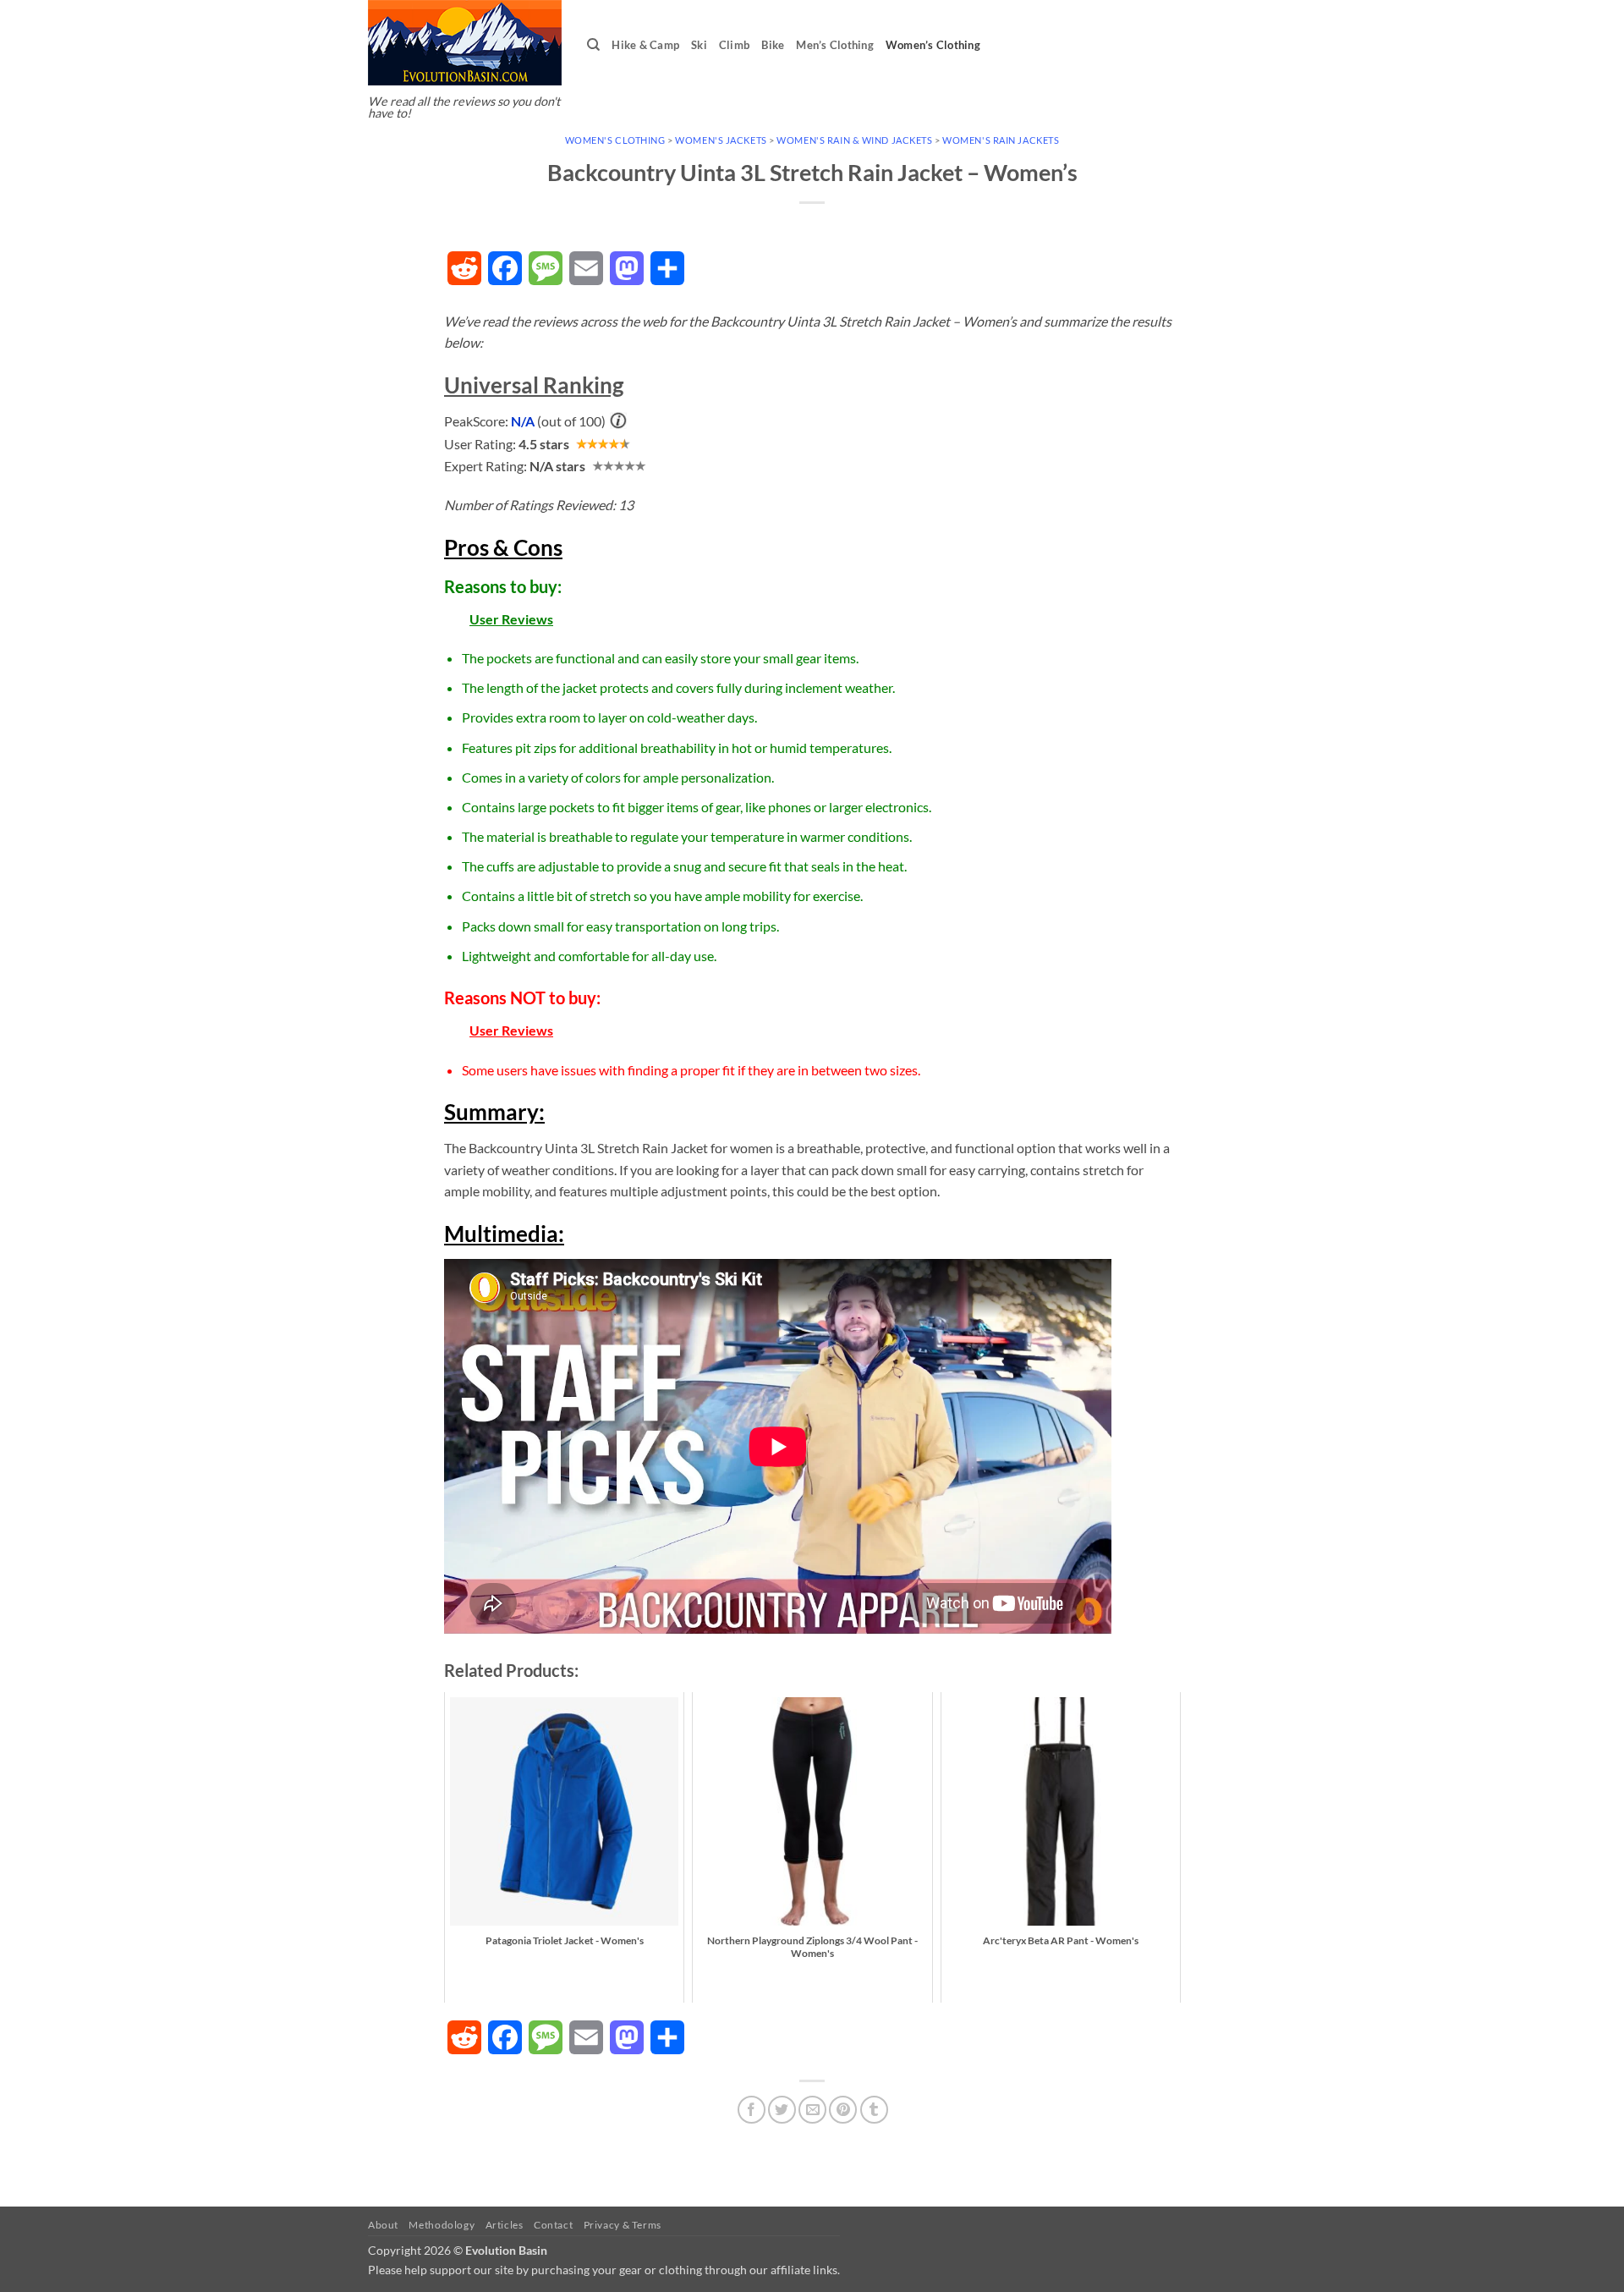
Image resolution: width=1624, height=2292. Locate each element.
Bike (773, 45)
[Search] (593, 45)
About (383, 2225)
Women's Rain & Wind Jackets (854, 140)
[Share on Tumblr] (874, 2110)
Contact (553, 2225)
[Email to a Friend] (812, 2110)
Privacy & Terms (623, 2225)
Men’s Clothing (835, 45)
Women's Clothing (615, 140)
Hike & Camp (645, 45)
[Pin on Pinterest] (843, 2110)
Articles (505, 2225)
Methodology (442, 2225)
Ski (699, 45)
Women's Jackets (721, 140)
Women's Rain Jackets (1001, 140)
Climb (734, 45)
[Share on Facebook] (752, 2110)
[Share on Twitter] (782, 2110)
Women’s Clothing (933, 45)
